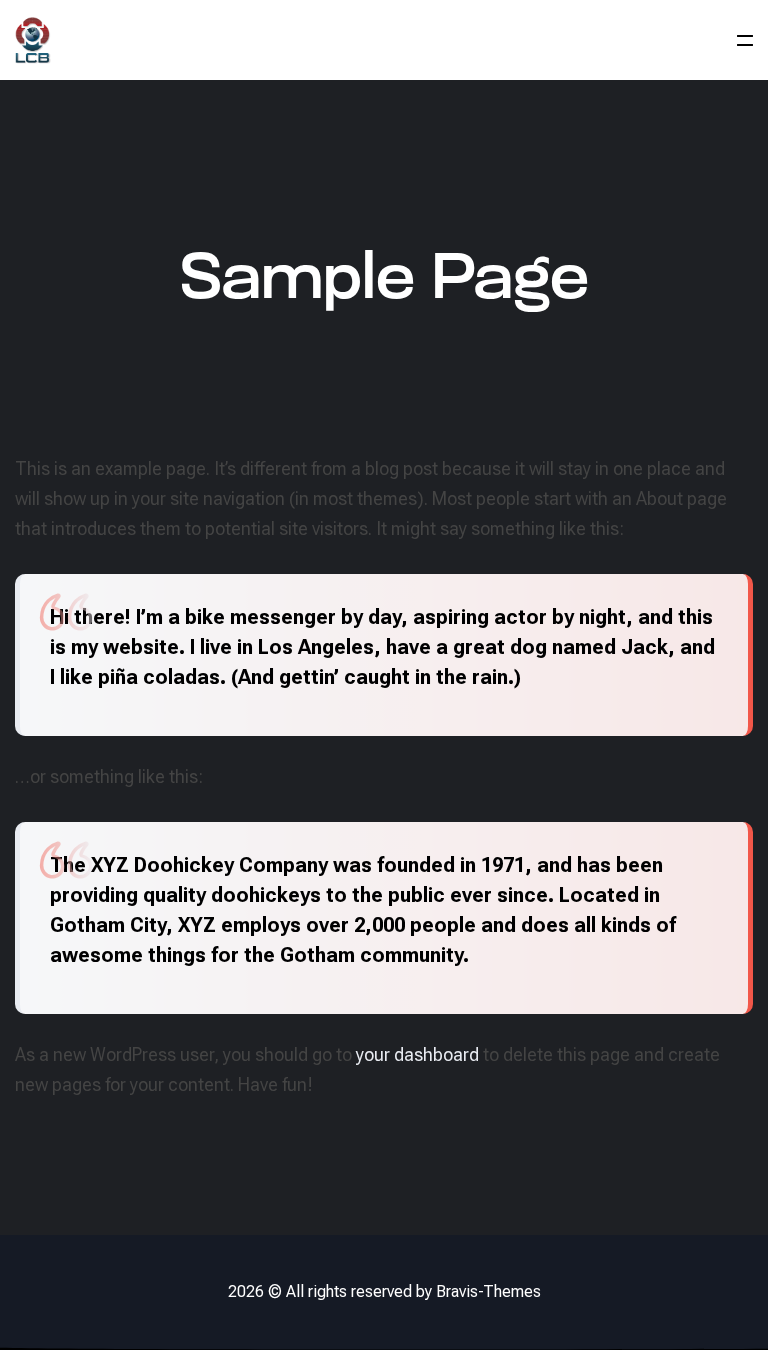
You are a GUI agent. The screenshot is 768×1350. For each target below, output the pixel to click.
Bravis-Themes (488, 1291)
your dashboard (417, 1054)
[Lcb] (33, 40)
